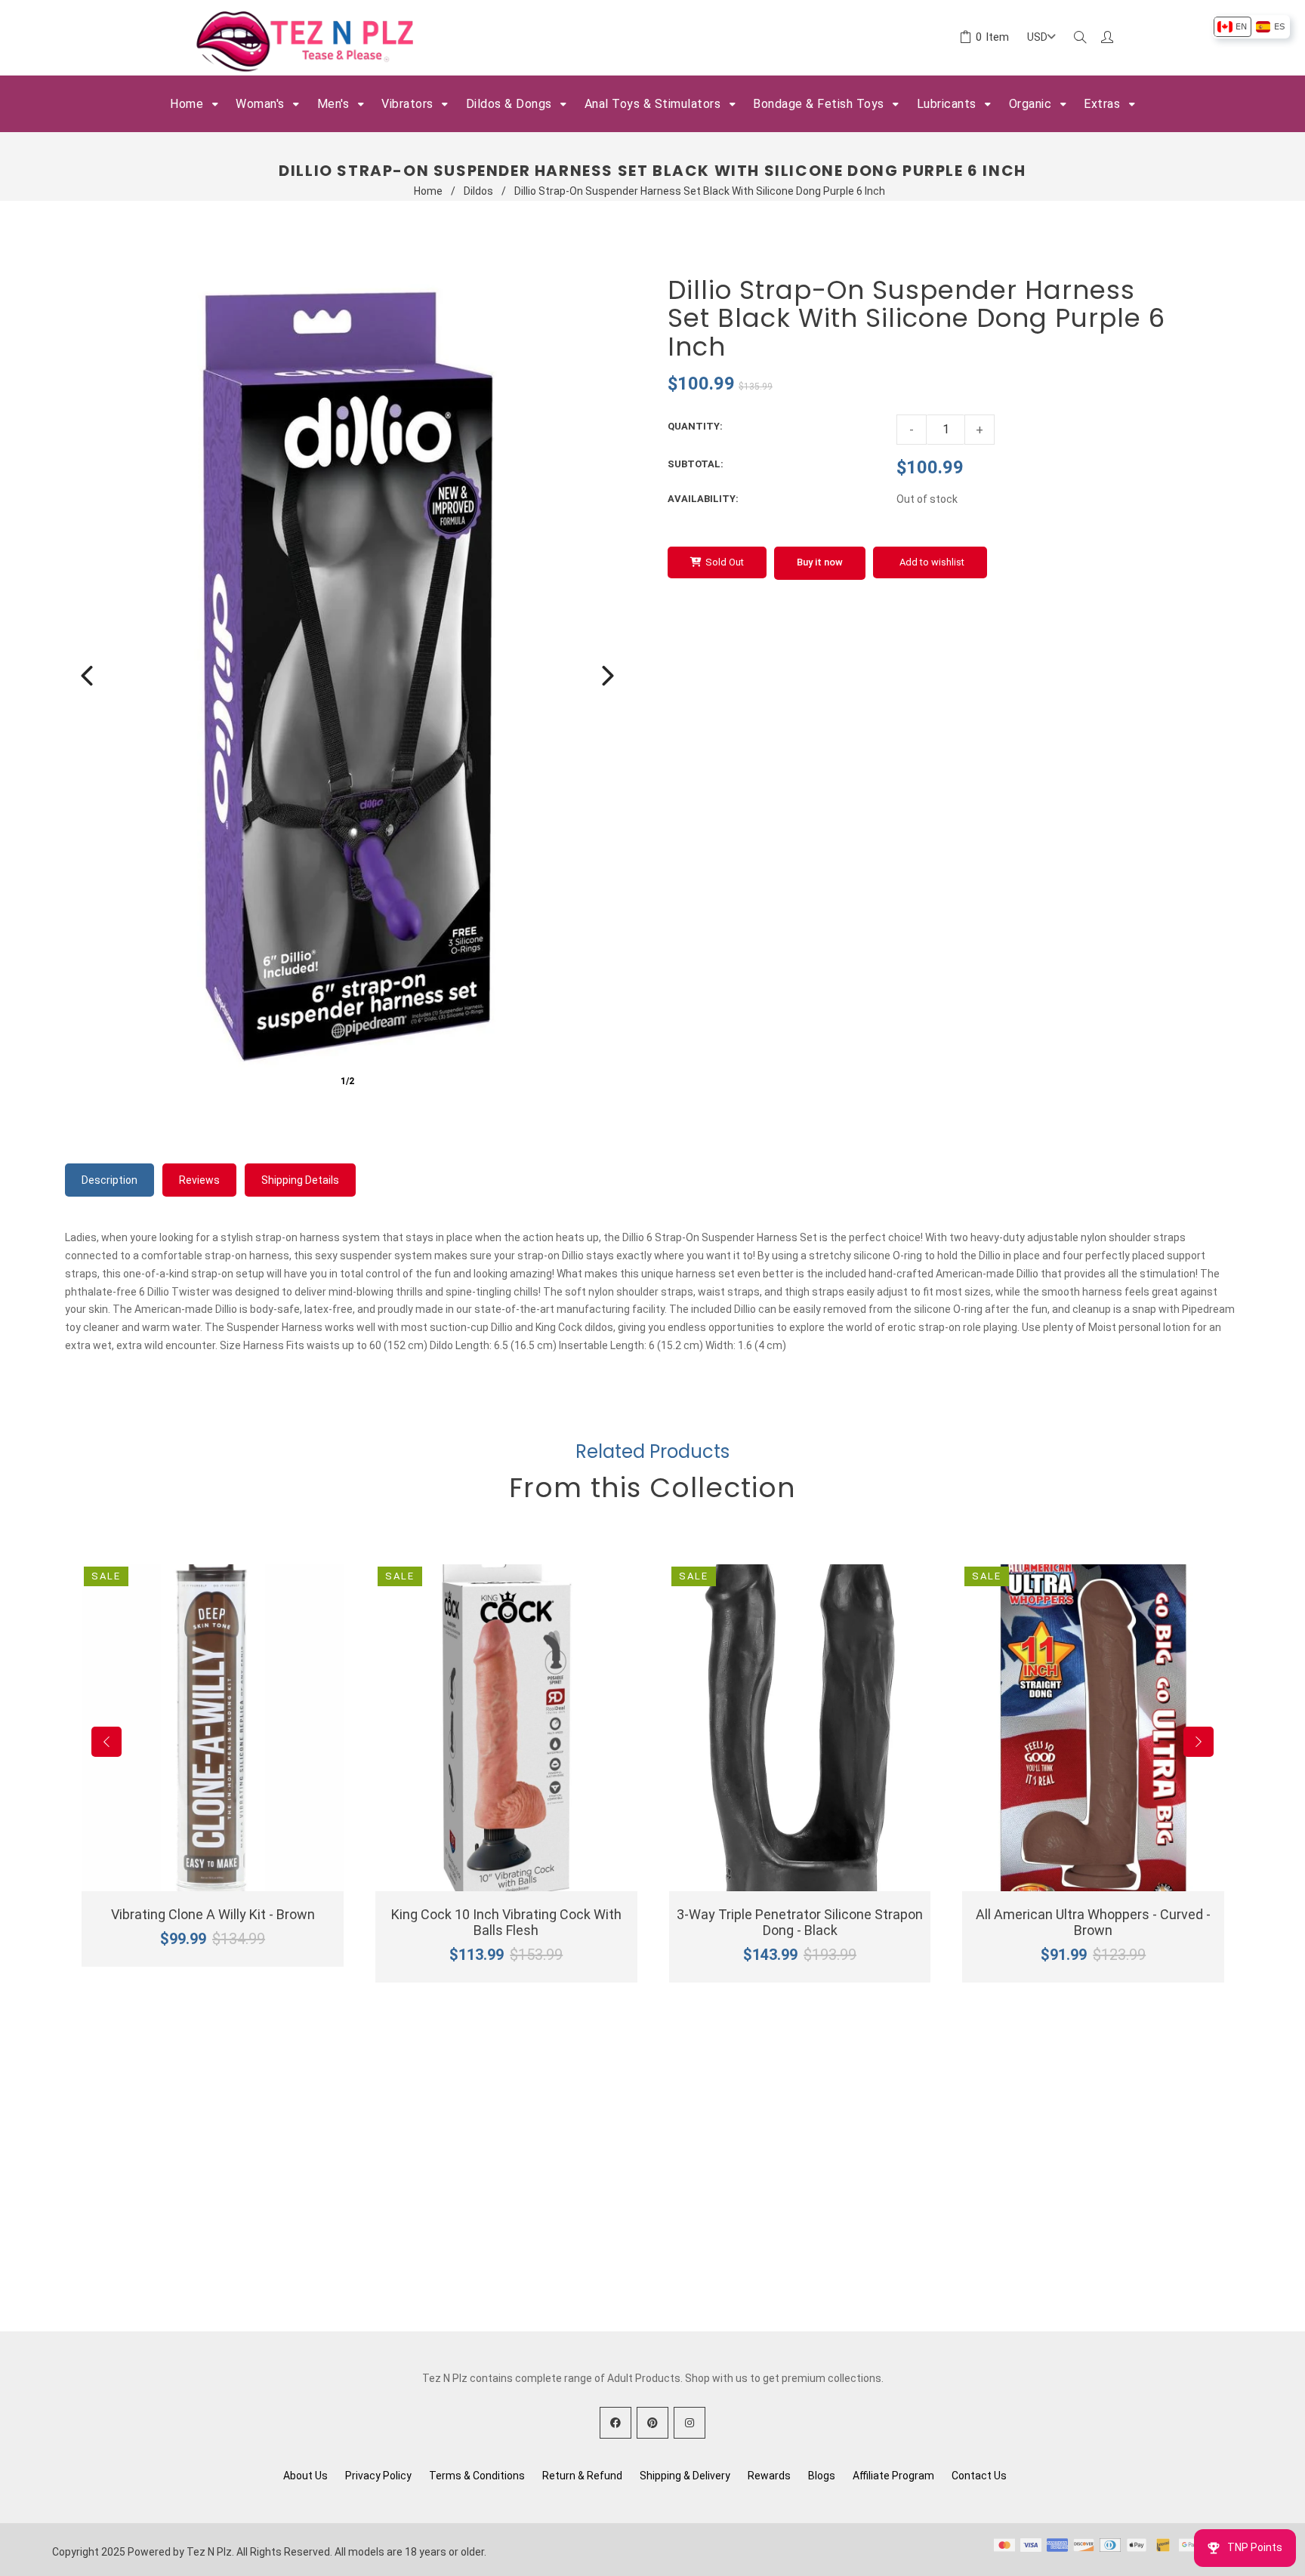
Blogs (822, 2476)
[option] (1232, 27)
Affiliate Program (893, 2476)
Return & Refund (582, 2476)
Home (428, 191)
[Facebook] (615, 2423)
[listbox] (1251, 27)
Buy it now (820, 562)
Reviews (199, 1180)
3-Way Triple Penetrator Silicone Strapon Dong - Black (800, 1922)
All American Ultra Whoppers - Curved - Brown (1093, 1922)
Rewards (769, 2476)
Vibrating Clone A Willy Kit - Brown (213, 1914)
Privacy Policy (378, 2476)
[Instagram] (690, 2423)
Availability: (703, 499)
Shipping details (300, 1180)
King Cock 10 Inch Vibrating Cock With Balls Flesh (506, 1922)
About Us (305, 2476)
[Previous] (87, 676)
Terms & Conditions (477, 2476)
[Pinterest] (652, 2423)
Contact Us (979, 2476)
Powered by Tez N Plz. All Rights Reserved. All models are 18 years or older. (307, 2552)
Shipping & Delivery (685, 2476)
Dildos (478, 191)
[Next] (608, 676)
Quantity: (695, 426)
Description (110, 1180)
